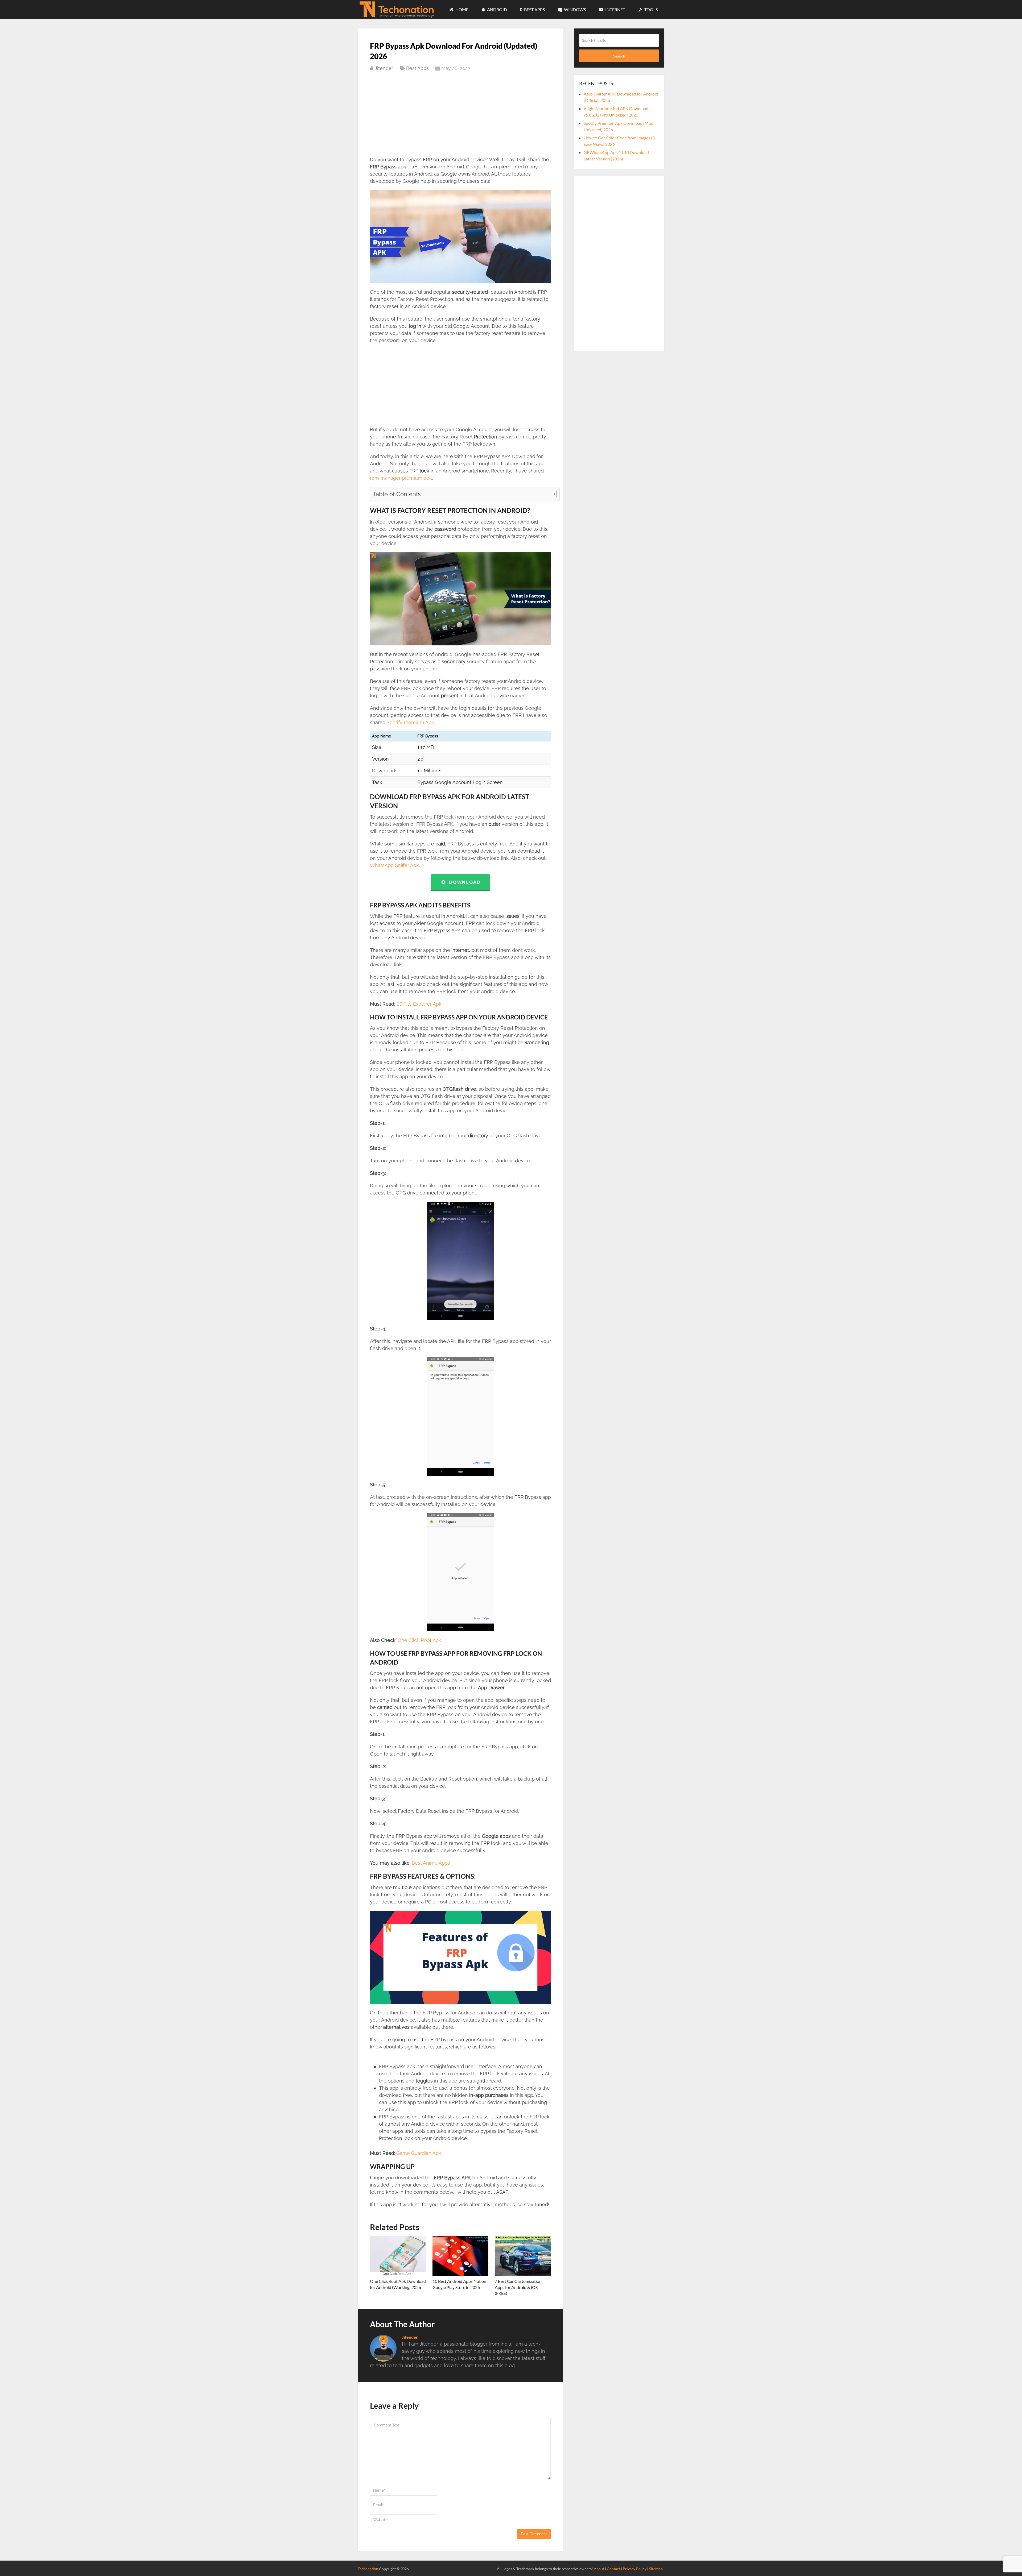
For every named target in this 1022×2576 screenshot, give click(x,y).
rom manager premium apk (401, 478)
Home (461, 9)
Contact (613, 2569)
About (599, 2569)
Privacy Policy (635, 2569)
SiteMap (656, 2569)
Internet (615, 9)
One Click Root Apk (419, 1640)
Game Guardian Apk (418, 2153)
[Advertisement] (460, 117)
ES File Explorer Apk (419, 1004)
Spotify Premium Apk (410, 722)
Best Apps (534, 9)
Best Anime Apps (431, 1863)
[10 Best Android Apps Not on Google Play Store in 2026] (461, 2256)
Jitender (384, 68)
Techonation (368, 2569)
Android (497, 9)
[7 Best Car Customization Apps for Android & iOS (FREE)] (523, 2256)
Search (619, 56)
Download (463, 882)
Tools (651, 9)
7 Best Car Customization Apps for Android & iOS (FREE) (518, 2287)
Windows (574, 9)
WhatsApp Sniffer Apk (394, 865)
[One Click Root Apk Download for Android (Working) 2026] (398, 2256)
